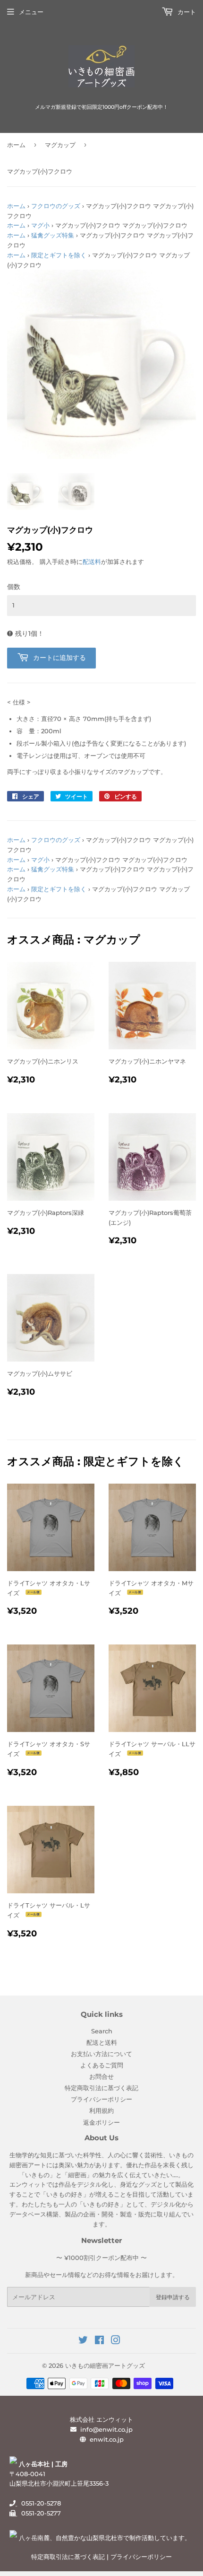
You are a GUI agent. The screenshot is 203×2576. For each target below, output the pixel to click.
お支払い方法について (101, 2054)
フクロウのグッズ (56, 206)
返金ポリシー (101, 2122)
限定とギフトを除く (59, 255)
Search (102, 2031)
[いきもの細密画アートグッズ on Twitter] (83, 2341)
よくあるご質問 (102, 2065)
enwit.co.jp (107, 2439)
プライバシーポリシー (101, 2099)
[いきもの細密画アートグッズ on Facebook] (99, 2341)
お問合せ (101, 2076)
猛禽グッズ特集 (53, 235)
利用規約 (101, 2110)
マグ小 (40, 225)
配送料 (92, 562)
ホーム (16, 145)
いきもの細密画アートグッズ (105, 2365)
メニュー (31, 12)
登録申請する (173, 2297)
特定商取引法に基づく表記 (101, 2088)
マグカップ (60, 145)
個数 (14, 587)
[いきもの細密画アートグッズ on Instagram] (116, 2341)
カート (186, 12)
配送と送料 (102, 2042)
